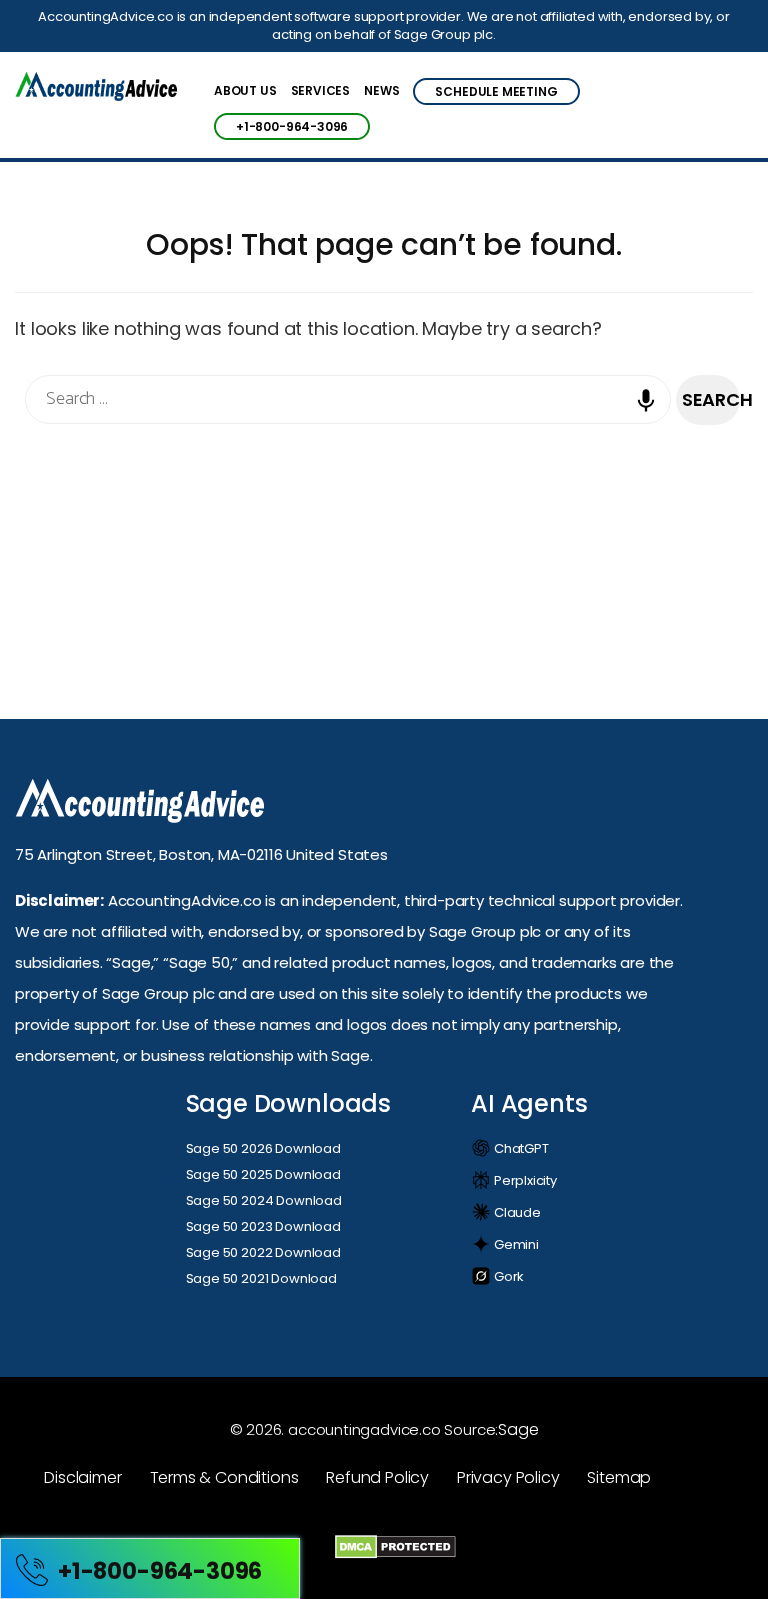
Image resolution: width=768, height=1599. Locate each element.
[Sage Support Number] (96, 88)
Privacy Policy (508, 1477)
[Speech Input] (651, 414)
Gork (507, 1276)
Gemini (515, 1244)
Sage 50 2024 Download (264, 1200)
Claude (516, 1212)
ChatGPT (520, 1148)
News (381, 92)
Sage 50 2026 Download (263, 1148)
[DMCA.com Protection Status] (395, 1545)
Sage (518, 1429)
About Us (245, 92)
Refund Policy (377, 1477)
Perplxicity (524, 1180)
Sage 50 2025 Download (263, 1174)
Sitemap (619, 1477)
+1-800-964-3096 (292, 126)
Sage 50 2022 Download (263, 1252)
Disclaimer (82, 1477)
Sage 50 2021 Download (261, 1278)
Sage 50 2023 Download (263, 1226)
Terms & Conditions (224, 1477)
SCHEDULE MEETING (496, 91)
